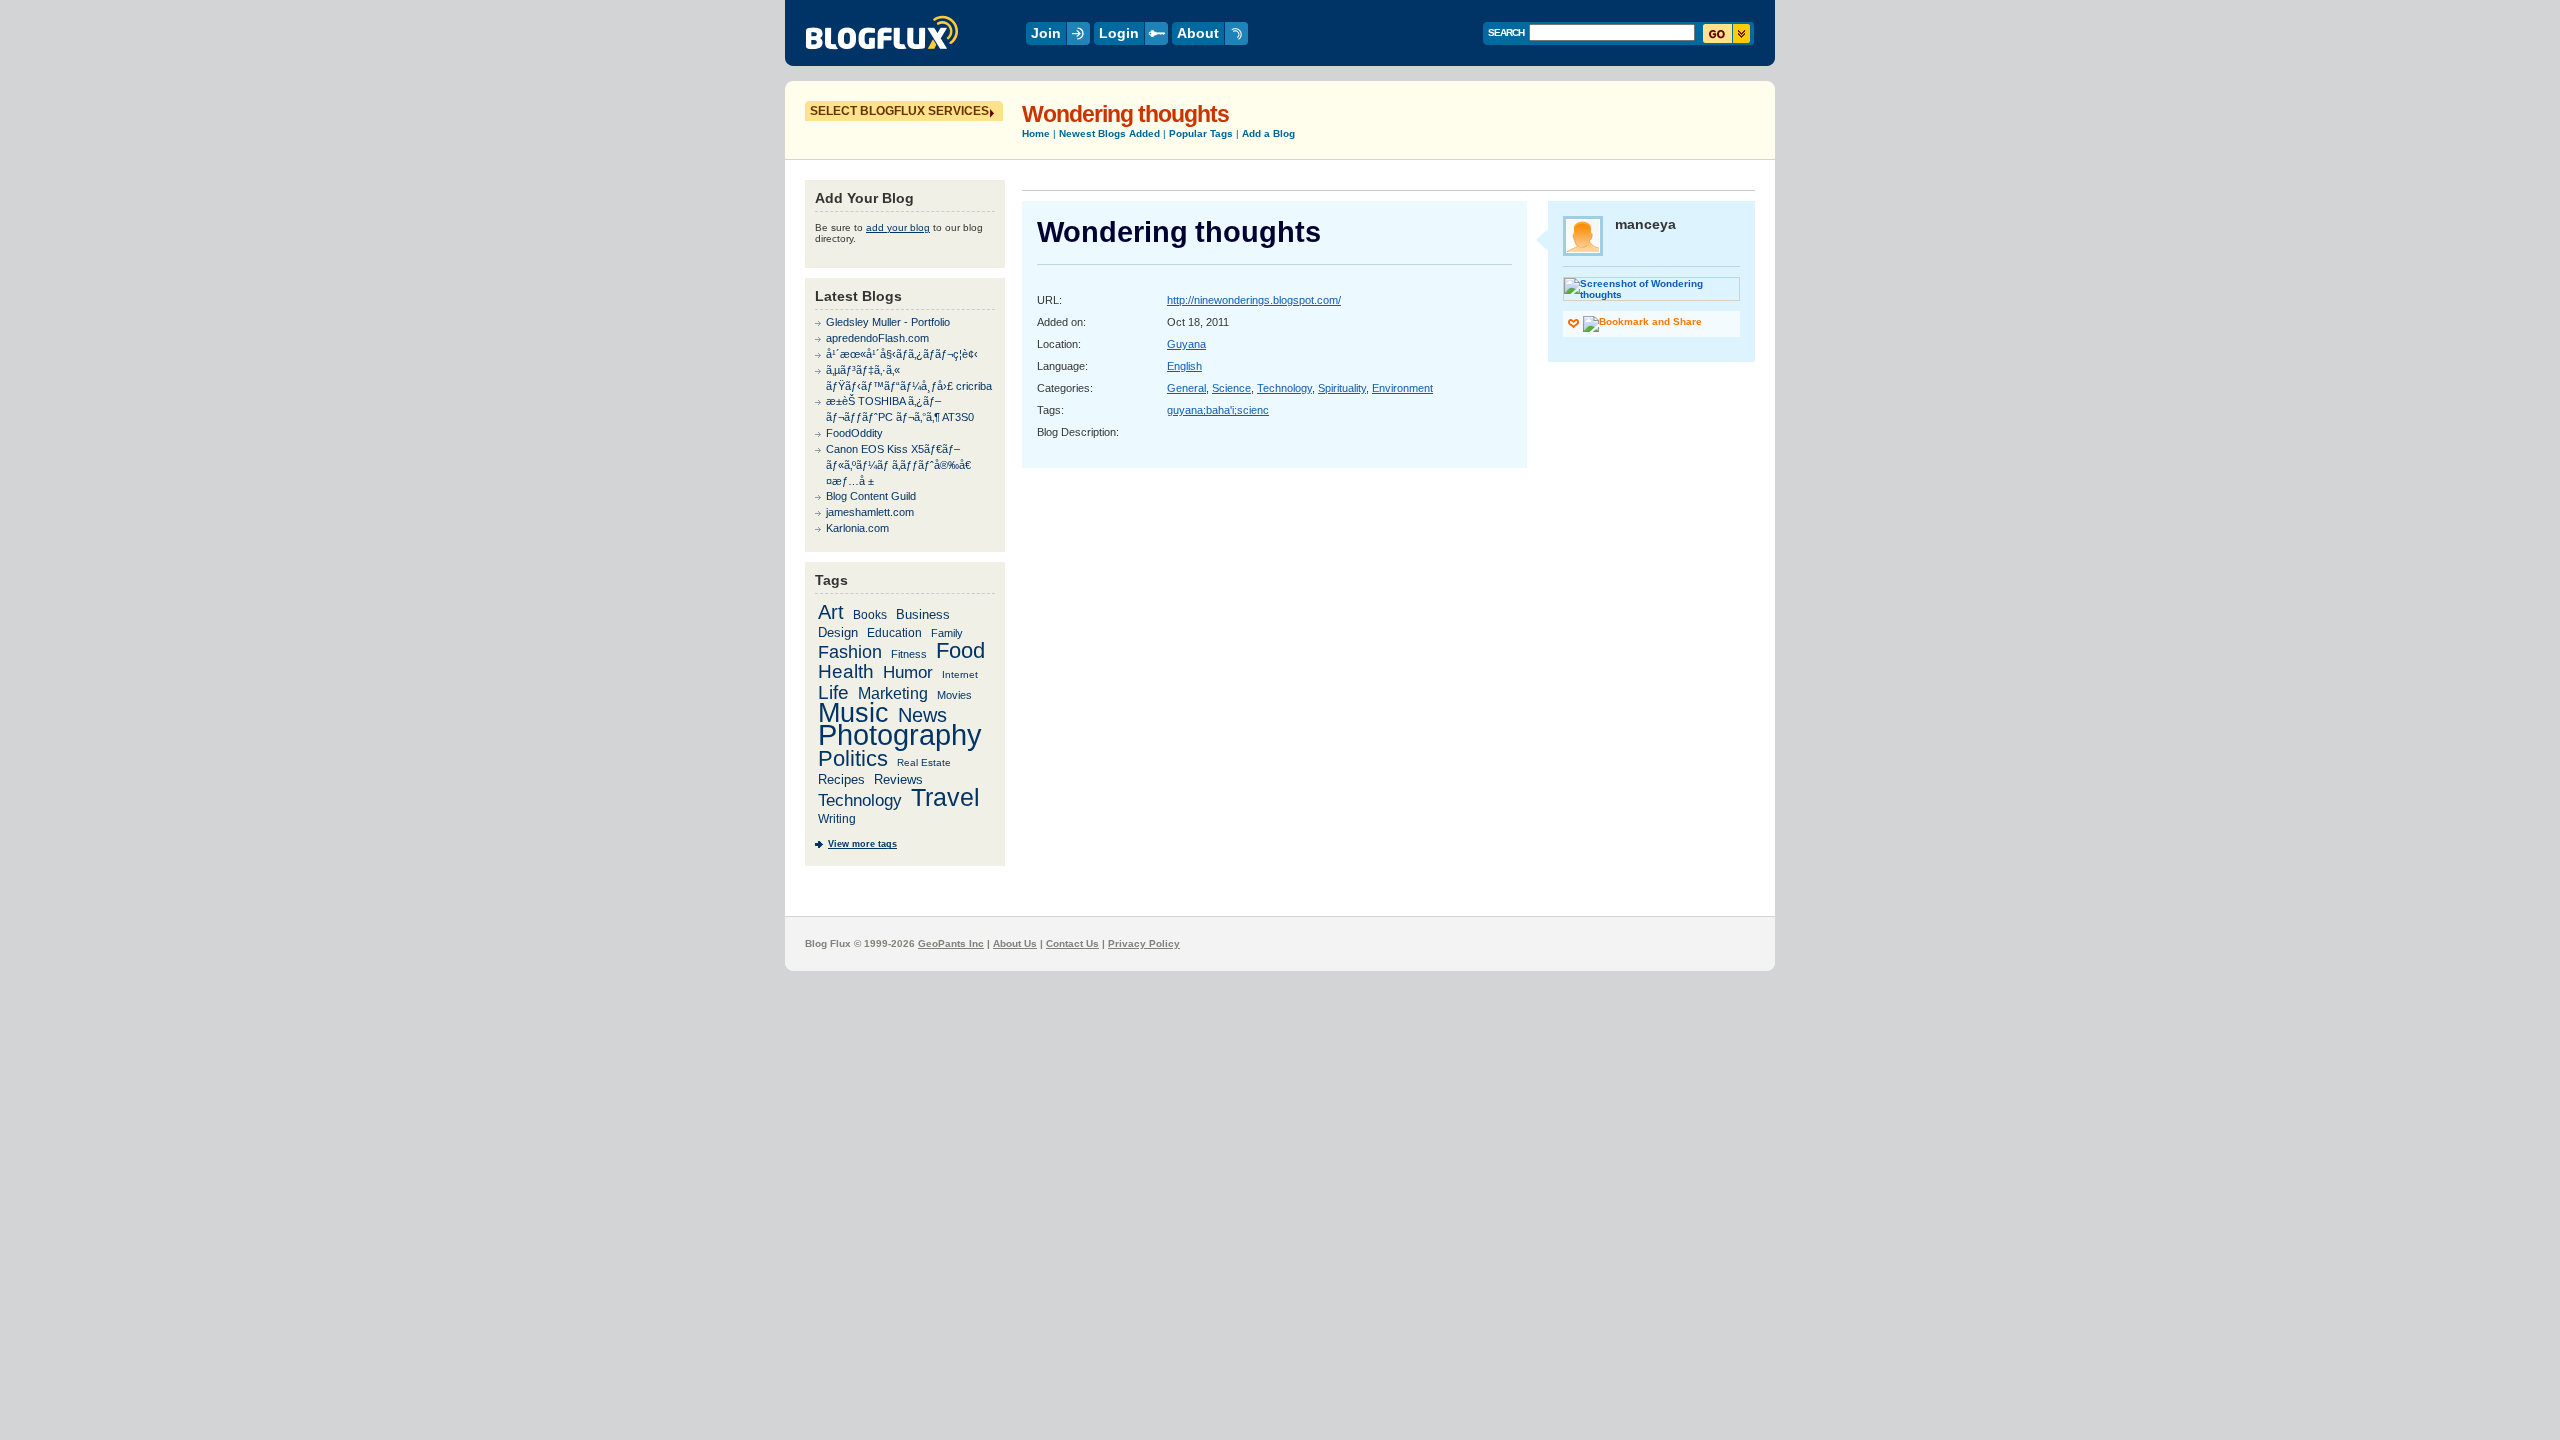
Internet (960, 674)
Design (838, 632)
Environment (1402, 388)
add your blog (898, 227)
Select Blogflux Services (899, 111)
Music (853, 712)
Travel (945, 797)
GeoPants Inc (951, 943)
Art (831, 612)
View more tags (862, 844)
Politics (853, 759)
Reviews (898, 779)
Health (846, 671)
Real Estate (924, 762)
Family (947, 633)
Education (894, 632)
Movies (954, 695)
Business (923, 614)
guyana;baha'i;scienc (1218, 410)
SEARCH (1506, 32)
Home (1036, 133)
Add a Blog (1268, 133)
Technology (1284, 388)
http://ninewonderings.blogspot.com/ (1254, 300)
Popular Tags (1201, 133)
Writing (837, 819)
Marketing (893, 693)
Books (870, 614)
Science (1231, 388)
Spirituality (1342, 388)
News (922, 715)
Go (1726, 33)
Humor (908, 672)
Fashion (850, 651)
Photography (900, 735)
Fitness (909, 654)
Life (833, 692)
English (1184, 366)
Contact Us (1072, 943)
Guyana (1186, 344)
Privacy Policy (1144, 943)
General (1186, 388)
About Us (1015, 943)
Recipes (841, 779)
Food (960, 650)
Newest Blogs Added (1109, 133)
